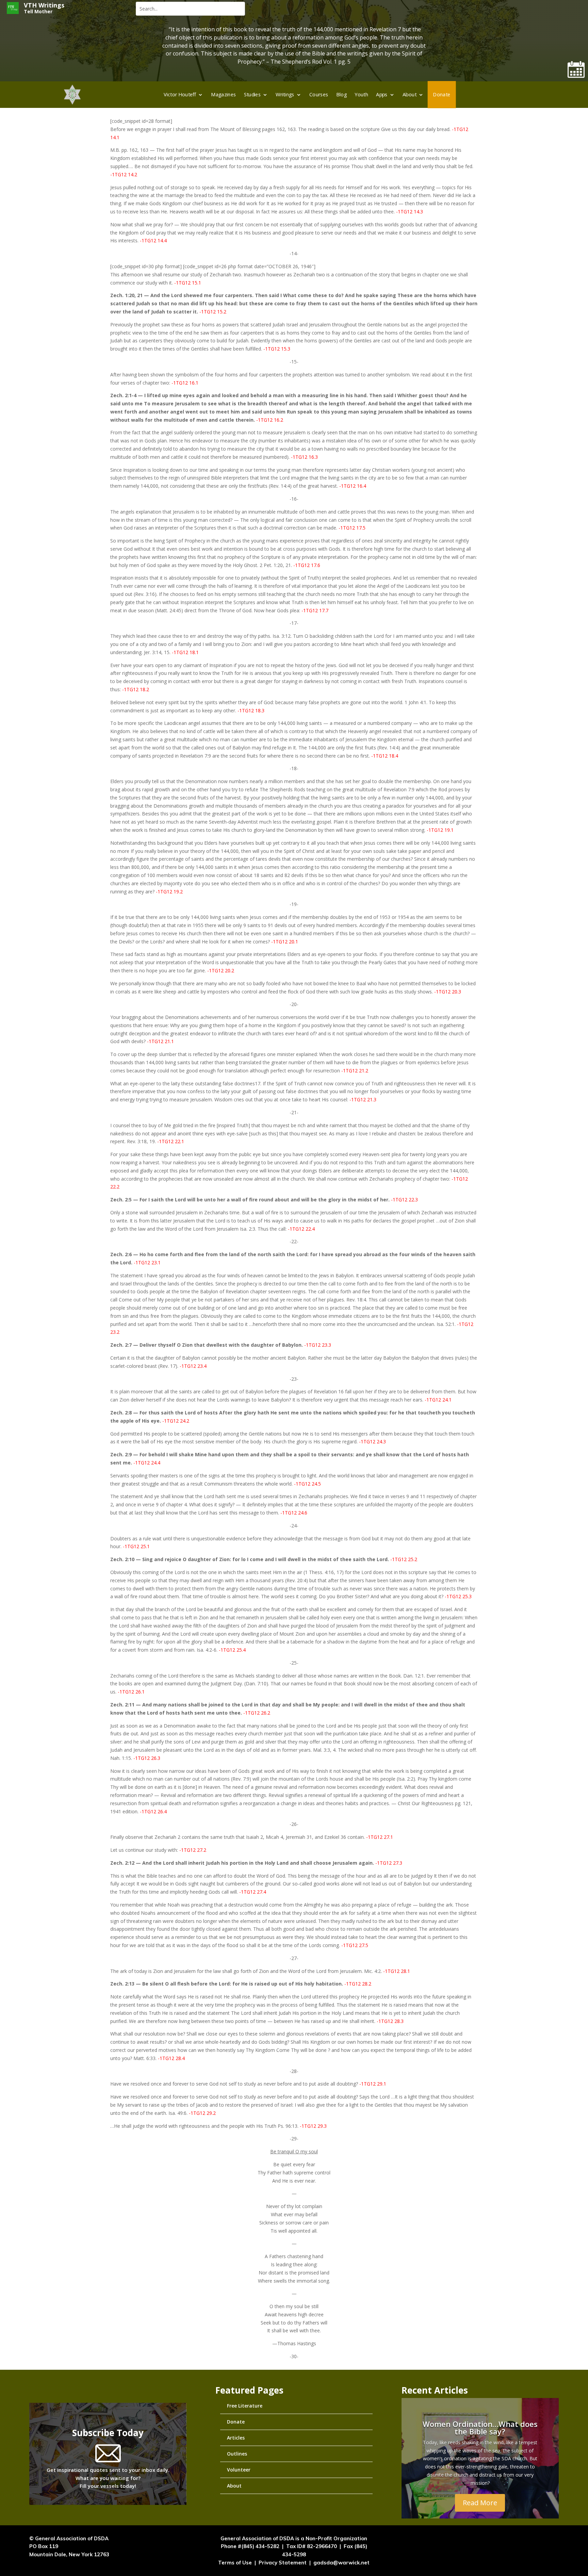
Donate (442, 94)
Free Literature (245, 2406)
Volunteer (239, 2470)
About (410, 94)
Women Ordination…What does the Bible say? (480, 2428)
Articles (236, 2438)
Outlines (237, 2454)
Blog (342, 94)
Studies (252, 94)
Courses (319, 94)
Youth (361, 94)
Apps (382, 94)
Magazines (224, 94)
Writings (285, 94)
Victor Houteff (180, 94)
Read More (480, 2503)
